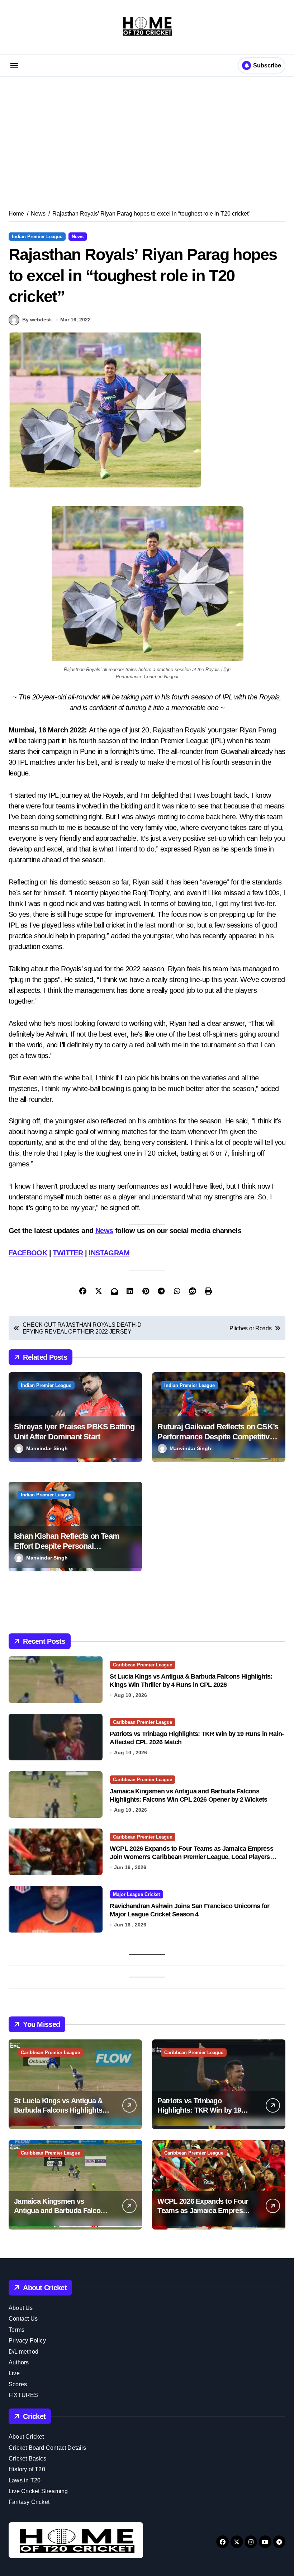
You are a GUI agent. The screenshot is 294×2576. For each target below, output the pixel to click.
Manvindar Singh (47, 1448)
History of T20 (27, 2469)
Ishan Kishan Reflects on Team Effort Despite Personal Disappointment (67, 1546)
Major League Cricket (136, 1894)
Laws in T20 (25, 2480)
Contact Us (23, 2319)
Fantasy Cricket (29, 2502)
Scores (18, 2384)
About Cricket (26, 2437)
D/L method (23, 2352)
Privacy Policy (27, 2341)
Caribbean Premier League (143, 1665)
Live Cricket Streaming (38, 2491)
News (78, 237)
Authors (19, 2362)
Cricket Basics (27, 2459)
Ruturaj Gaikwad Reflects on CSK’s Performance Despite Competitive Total (218, 1437)
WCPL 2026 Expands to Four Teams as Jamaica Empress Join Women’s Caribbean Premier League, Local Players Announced (191, 1857)
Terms (16, 2330)
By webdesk (37, 320)
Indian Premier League (37, 237)
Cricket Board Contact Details (47, 2448)
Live (14, 2373)
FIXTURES (23, 2395)
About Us (21, 2308)
